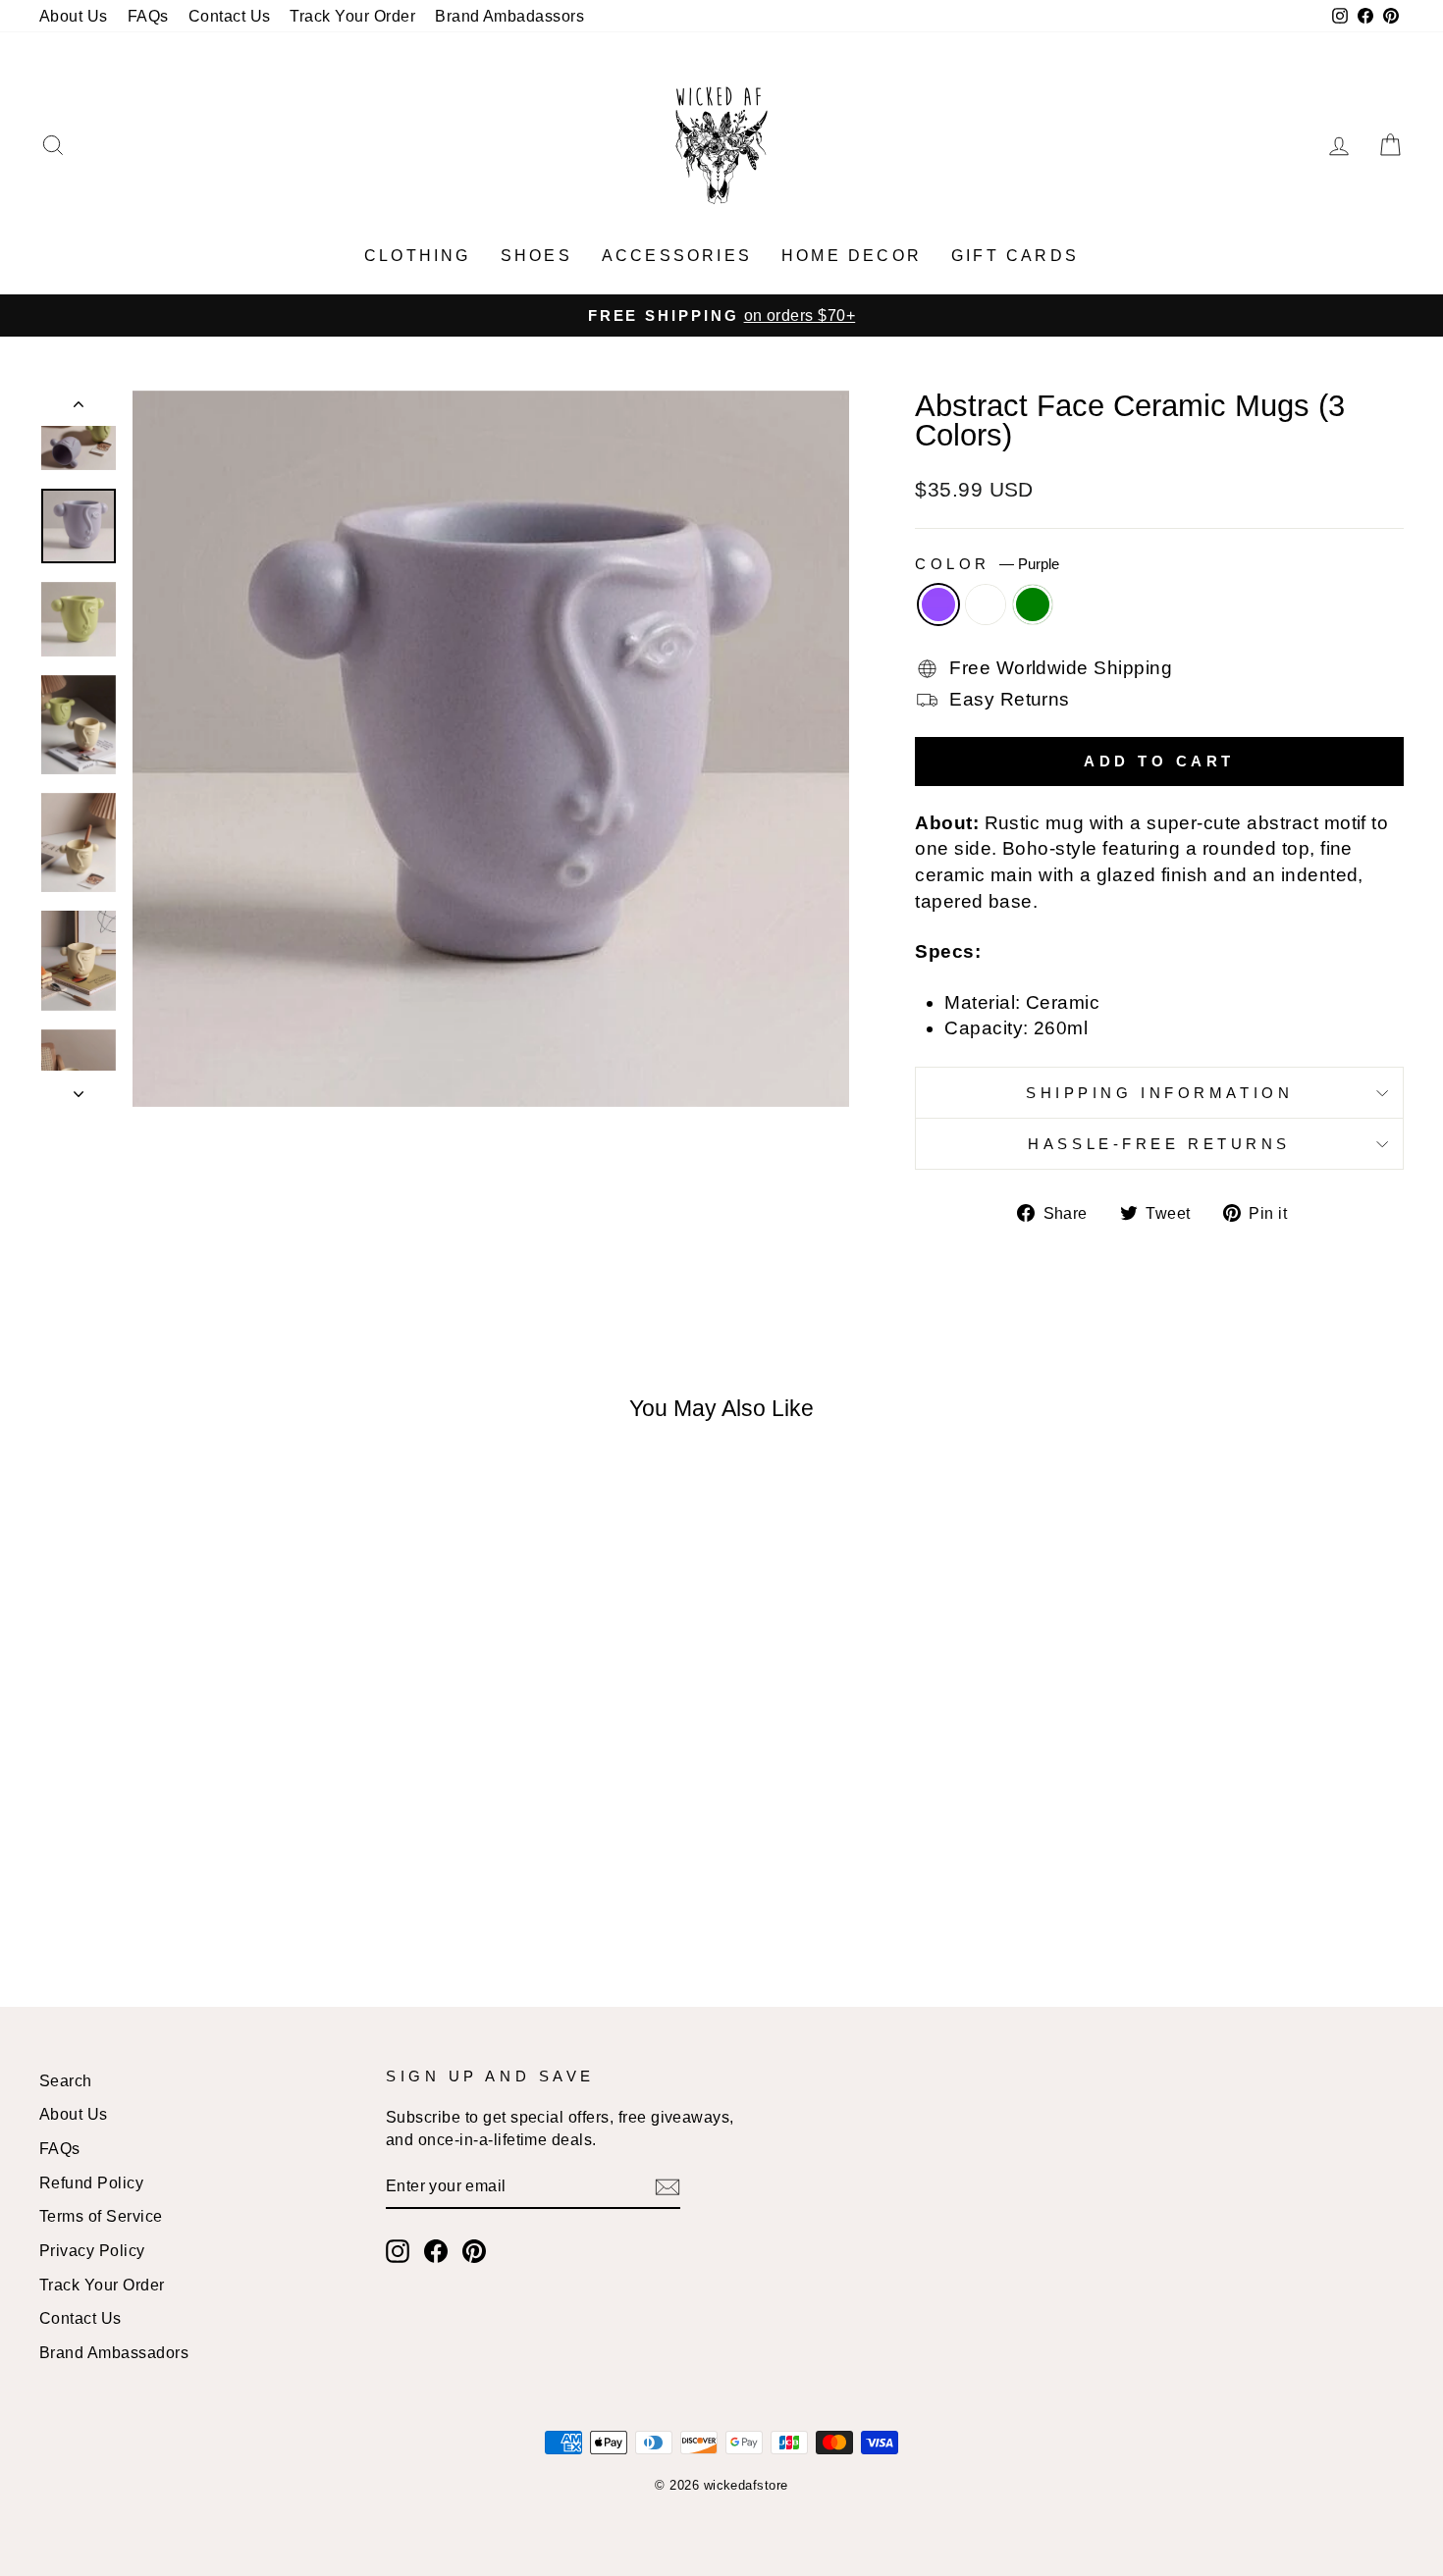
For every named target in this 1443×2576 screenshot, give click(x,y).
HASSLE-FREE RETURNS (1159, 1144)
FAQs (148, 16)
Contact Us (230, 16)
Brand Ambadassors (509, 16)
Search (66, 2080)
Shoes (536, 256)
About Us (74, 16)
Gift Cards (1015, 256)
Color (987, 564)
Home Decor (852, 256)
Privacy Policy (92, 2250)
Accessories (677, 256)
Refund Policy (91, 2182)
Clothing (418, 256)
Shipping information (1159, 1093)
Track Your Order (352, 16)
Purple (938, 605)
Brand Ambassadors (114, 2352)
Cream (986, 605)
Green (1033, 605)
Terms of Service (101, 2216)
